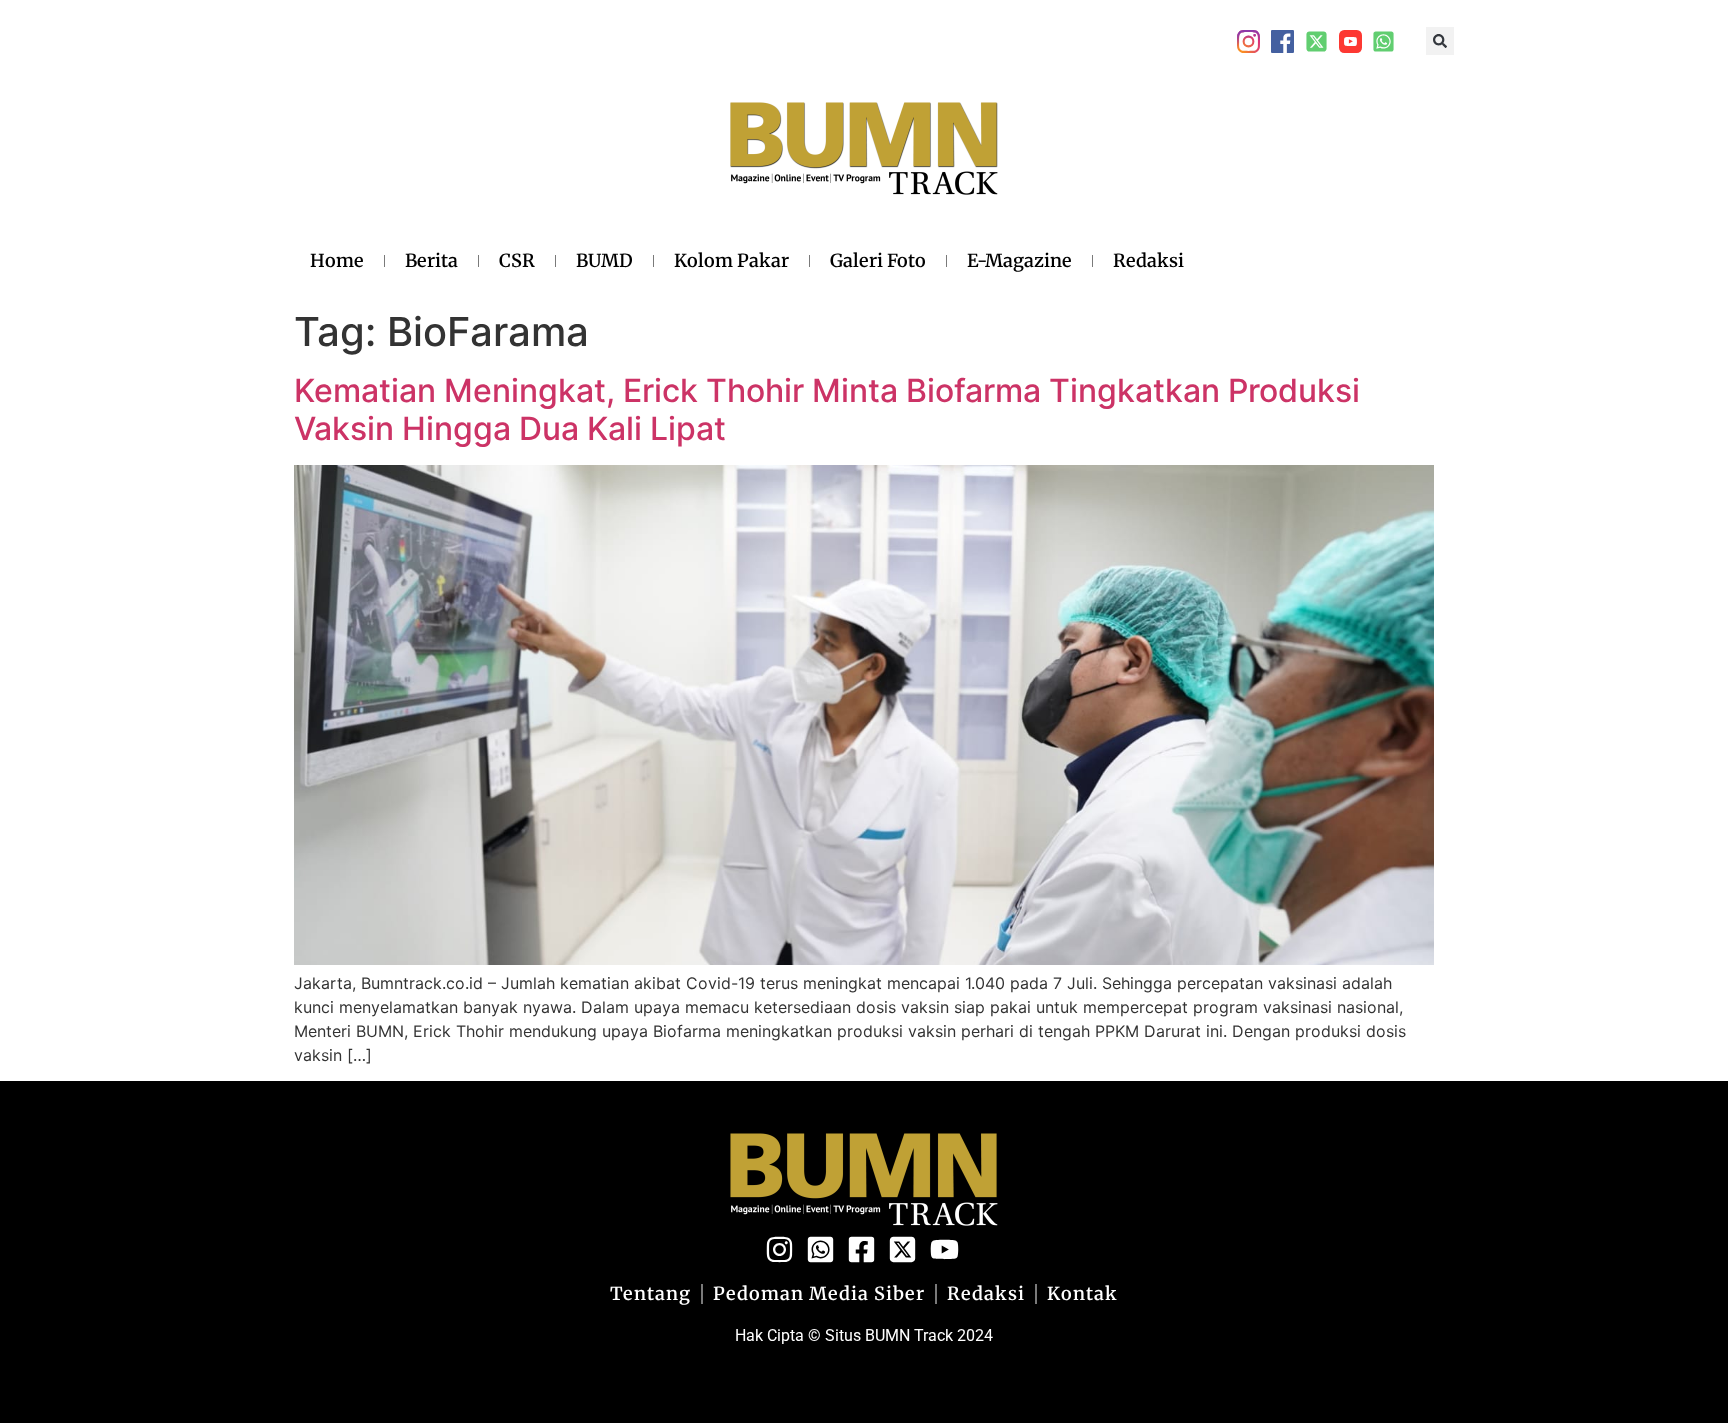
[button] (1440, 41)
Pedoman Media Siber (819, 1294)
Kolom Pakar (731, 260)
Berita (431, 260)
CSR (517, 260)
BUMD (604, 260)
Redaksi (1148, 260)
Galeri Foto (878, 260)
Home (337, 260)
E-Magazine (1019, 260)
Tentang (650, 1294)
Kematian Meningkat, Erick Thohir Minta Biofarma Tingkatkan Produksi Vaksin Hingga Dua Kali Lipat (827, 409)
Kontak (1082, 1294)
